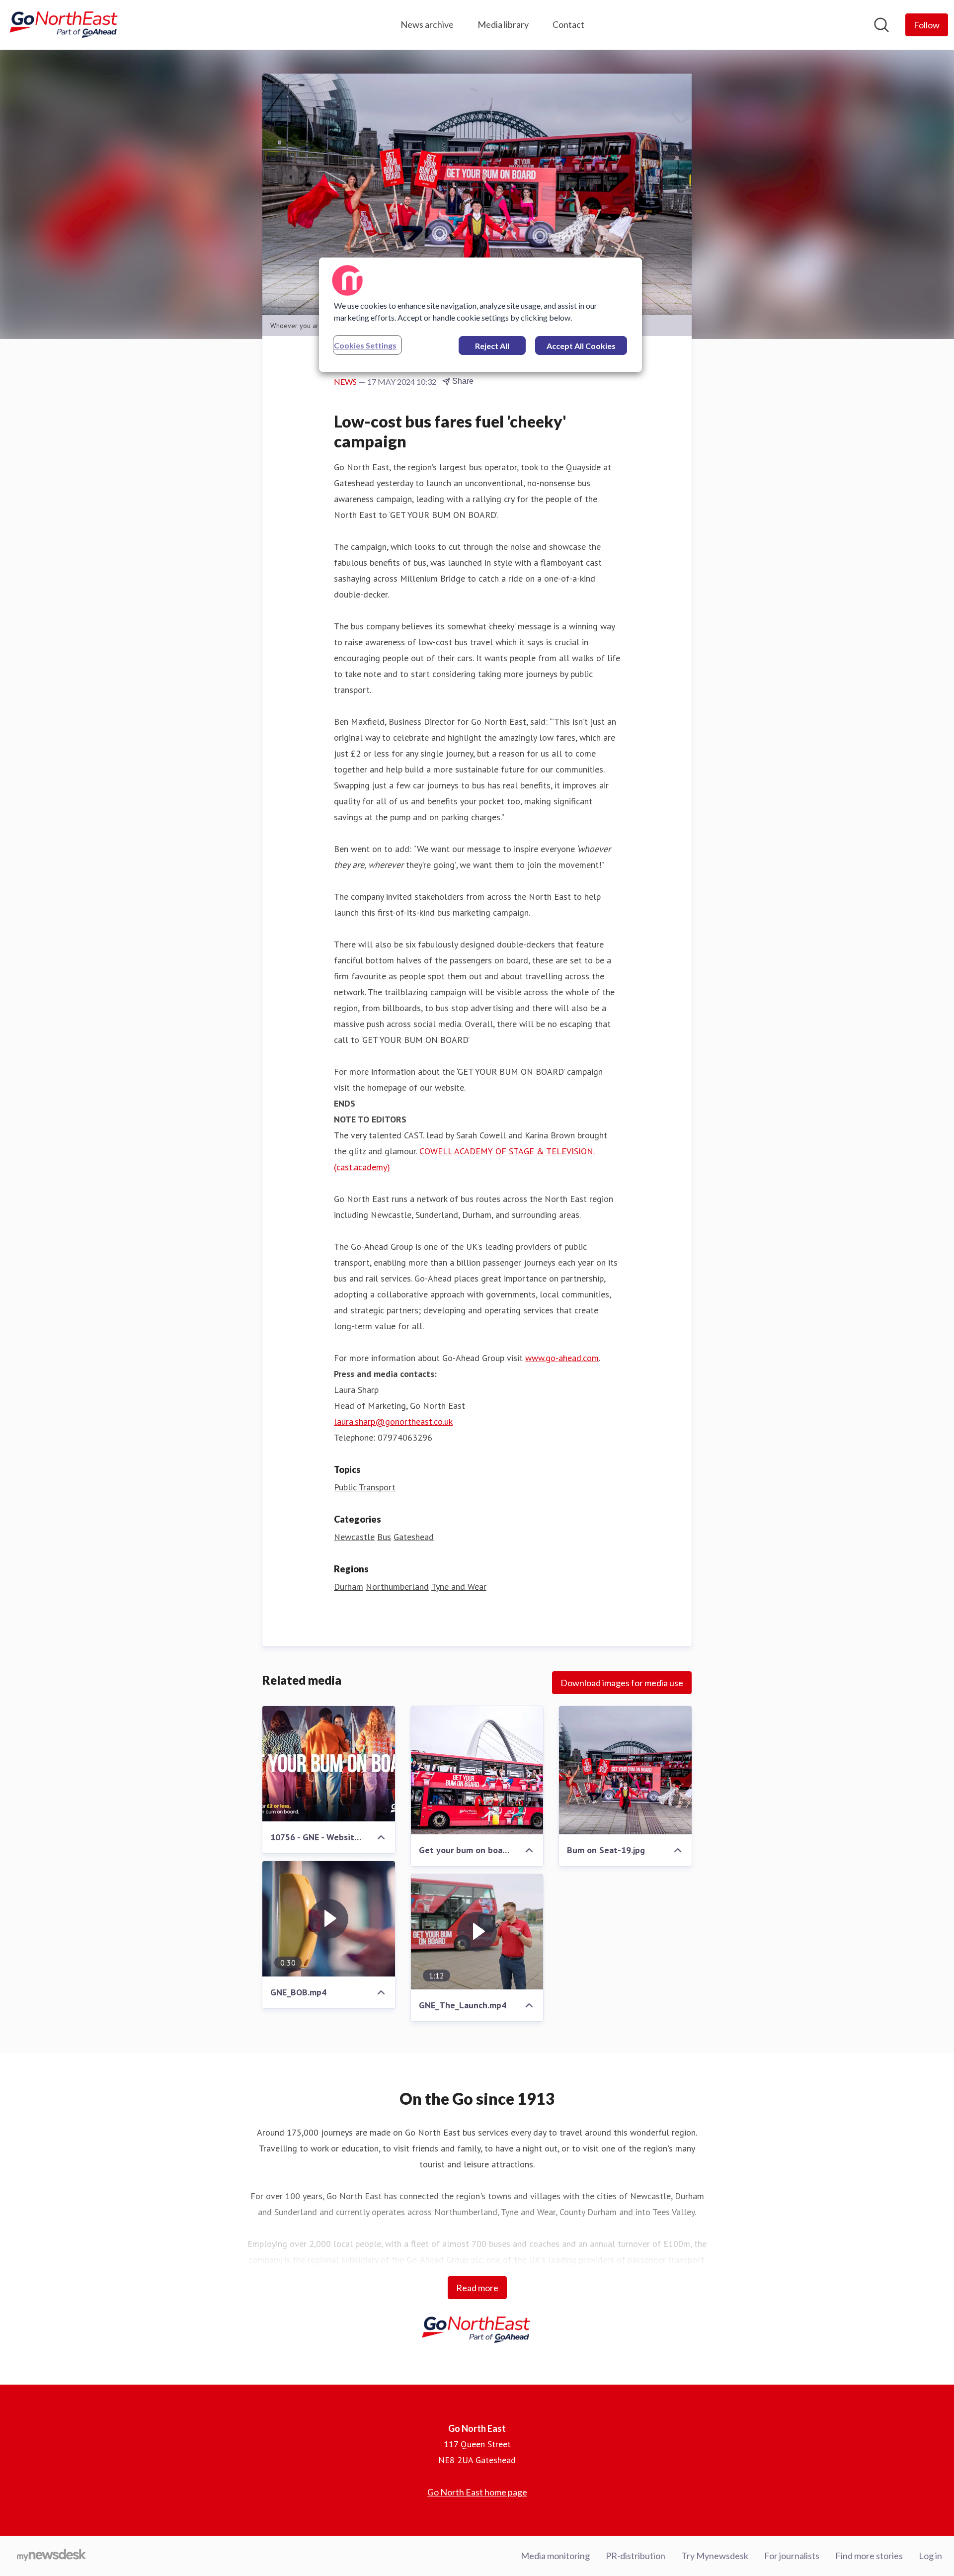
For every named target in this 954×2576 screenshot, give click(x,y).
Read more (477, 2288)
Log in (930, 2556)
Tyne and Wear (459, 1587)
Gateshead (414, 1537)
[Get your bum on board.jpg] (477, 1770)
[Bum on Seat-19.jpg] (625, 1770)
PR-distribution (636, 2556)
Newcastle (354, 1537)
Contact (568, 24)
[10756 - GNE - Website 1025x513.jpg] (329, 1764)
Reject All (492, 346)
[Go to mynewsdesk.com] (51, 2556)
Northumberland (397, 1587)
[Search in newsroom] (881, 25)
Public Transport (365, 1487)
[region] (480, 315)
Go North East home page (477, 2492)
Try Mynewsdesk (715, 2556)
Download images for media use (622, 1683)
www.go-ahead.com (562, 1358)
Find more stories (869, 2556)
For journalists (792, 2556)
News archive (427, 24)
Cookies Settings (365, 345)
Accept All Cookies (581, 346)
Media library (503, 24)
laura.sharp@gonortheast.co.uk (393, 1421)
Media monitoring (555, 2556)
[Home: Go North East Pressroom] (65, 25)
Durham (349, 1587)
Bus (384, 1537)
